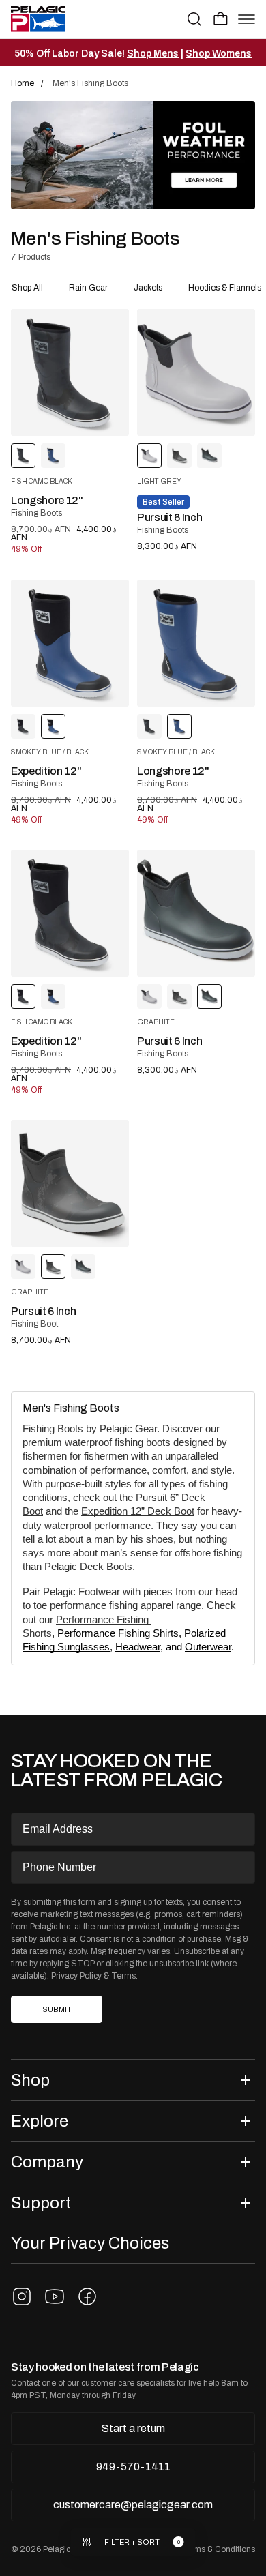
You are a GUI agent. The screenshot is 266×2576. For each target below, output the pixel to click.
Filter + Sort (132, 2542)
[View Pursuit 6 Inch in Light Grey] (149, 996)
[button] (221, 18)
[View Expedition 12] (70, 643)
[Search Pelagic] (194, 19)
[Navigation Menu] (247, 19)
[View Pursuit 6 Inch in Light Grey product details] (196, 372)
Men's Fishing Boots (71, 1408)
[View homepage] (38, 19)
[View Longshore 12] (70, 372)
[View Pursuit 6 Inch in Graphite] (179, 456)
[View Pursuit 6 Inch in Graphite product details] (196, 913)
